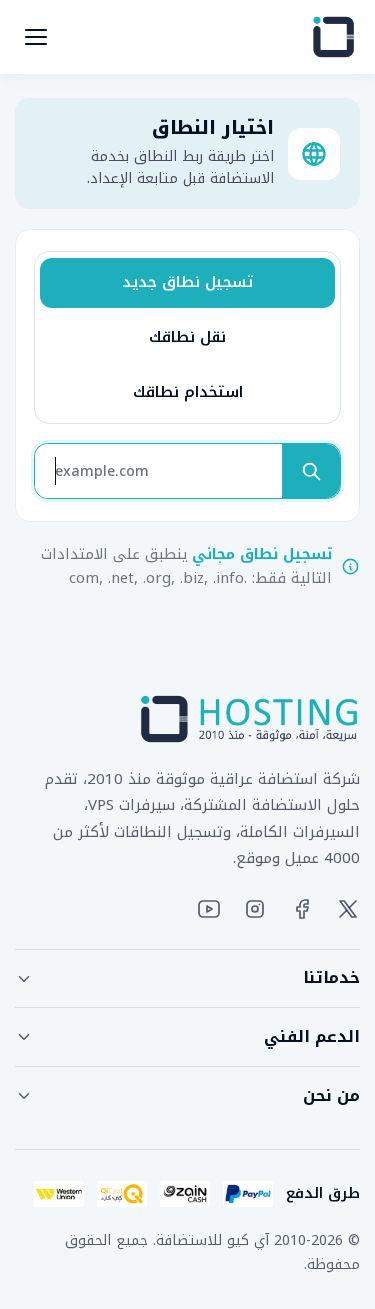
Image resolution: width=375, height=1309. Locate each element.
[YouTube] (209, 909)
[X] (348, 909)
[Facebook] (302, 909)
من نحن (331, 1095)
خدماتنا (331, 977)
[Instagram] (255, 909)
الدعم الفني (312, 1036)
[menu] (36, 37)
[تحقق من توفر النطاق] (311, 471)
